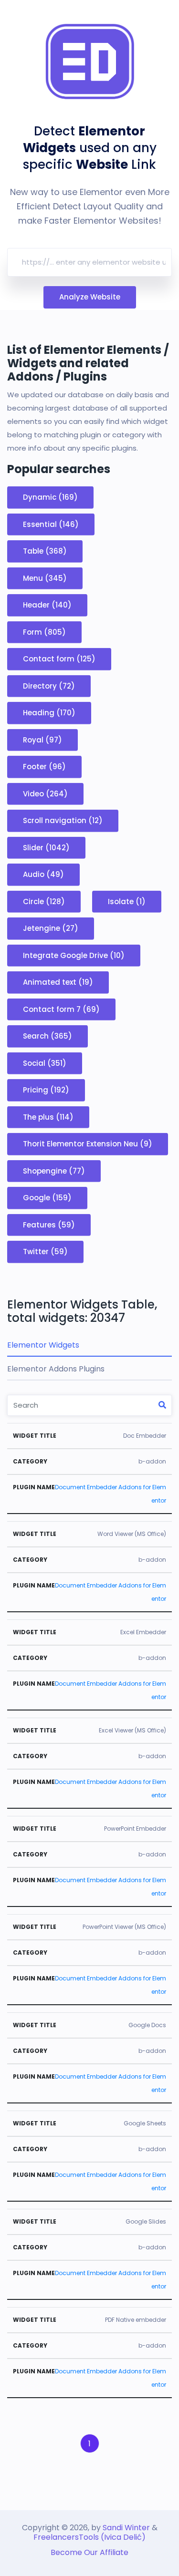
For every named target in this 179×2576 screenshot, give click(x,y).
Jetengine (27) (51, 928)
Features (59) (49, 1224)
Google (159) (47, 1198)
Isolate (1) (127, 901)
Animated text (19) (58, 982)
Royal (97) (42, 739)
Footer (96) (44, 767)
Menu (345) (45, 578)
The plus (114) (48, 1117)
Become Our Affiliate (89, 2552)
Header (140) (47, 605)
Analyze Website (90, 297)
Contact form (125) (59, 659)
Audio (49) (43, 874)
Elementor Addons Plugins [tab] (56, 1369)
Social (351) (45, 1063)
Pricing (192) (46, 1090)
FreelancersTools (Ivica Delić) (89, 2537)
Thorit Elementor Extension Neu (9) (88, 1144)
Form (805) (44, 632)
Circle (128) (44, 901)
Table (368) (45, 551)
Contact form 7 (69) (61, 1009)
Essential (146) (51, 524)
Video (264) (45, 793)
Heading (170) (49, 713)
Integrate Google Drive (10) (74, 955)
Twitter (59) (45, 1252)
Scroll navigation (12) (63, 820)
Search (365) (47, 1036)
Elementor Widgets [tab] (43, 1345)
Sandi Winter (126, 2528)
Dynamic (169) (50, 497)
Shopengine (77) (54, 1170)
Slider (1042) (46, 847)
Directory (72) (49, 685)
